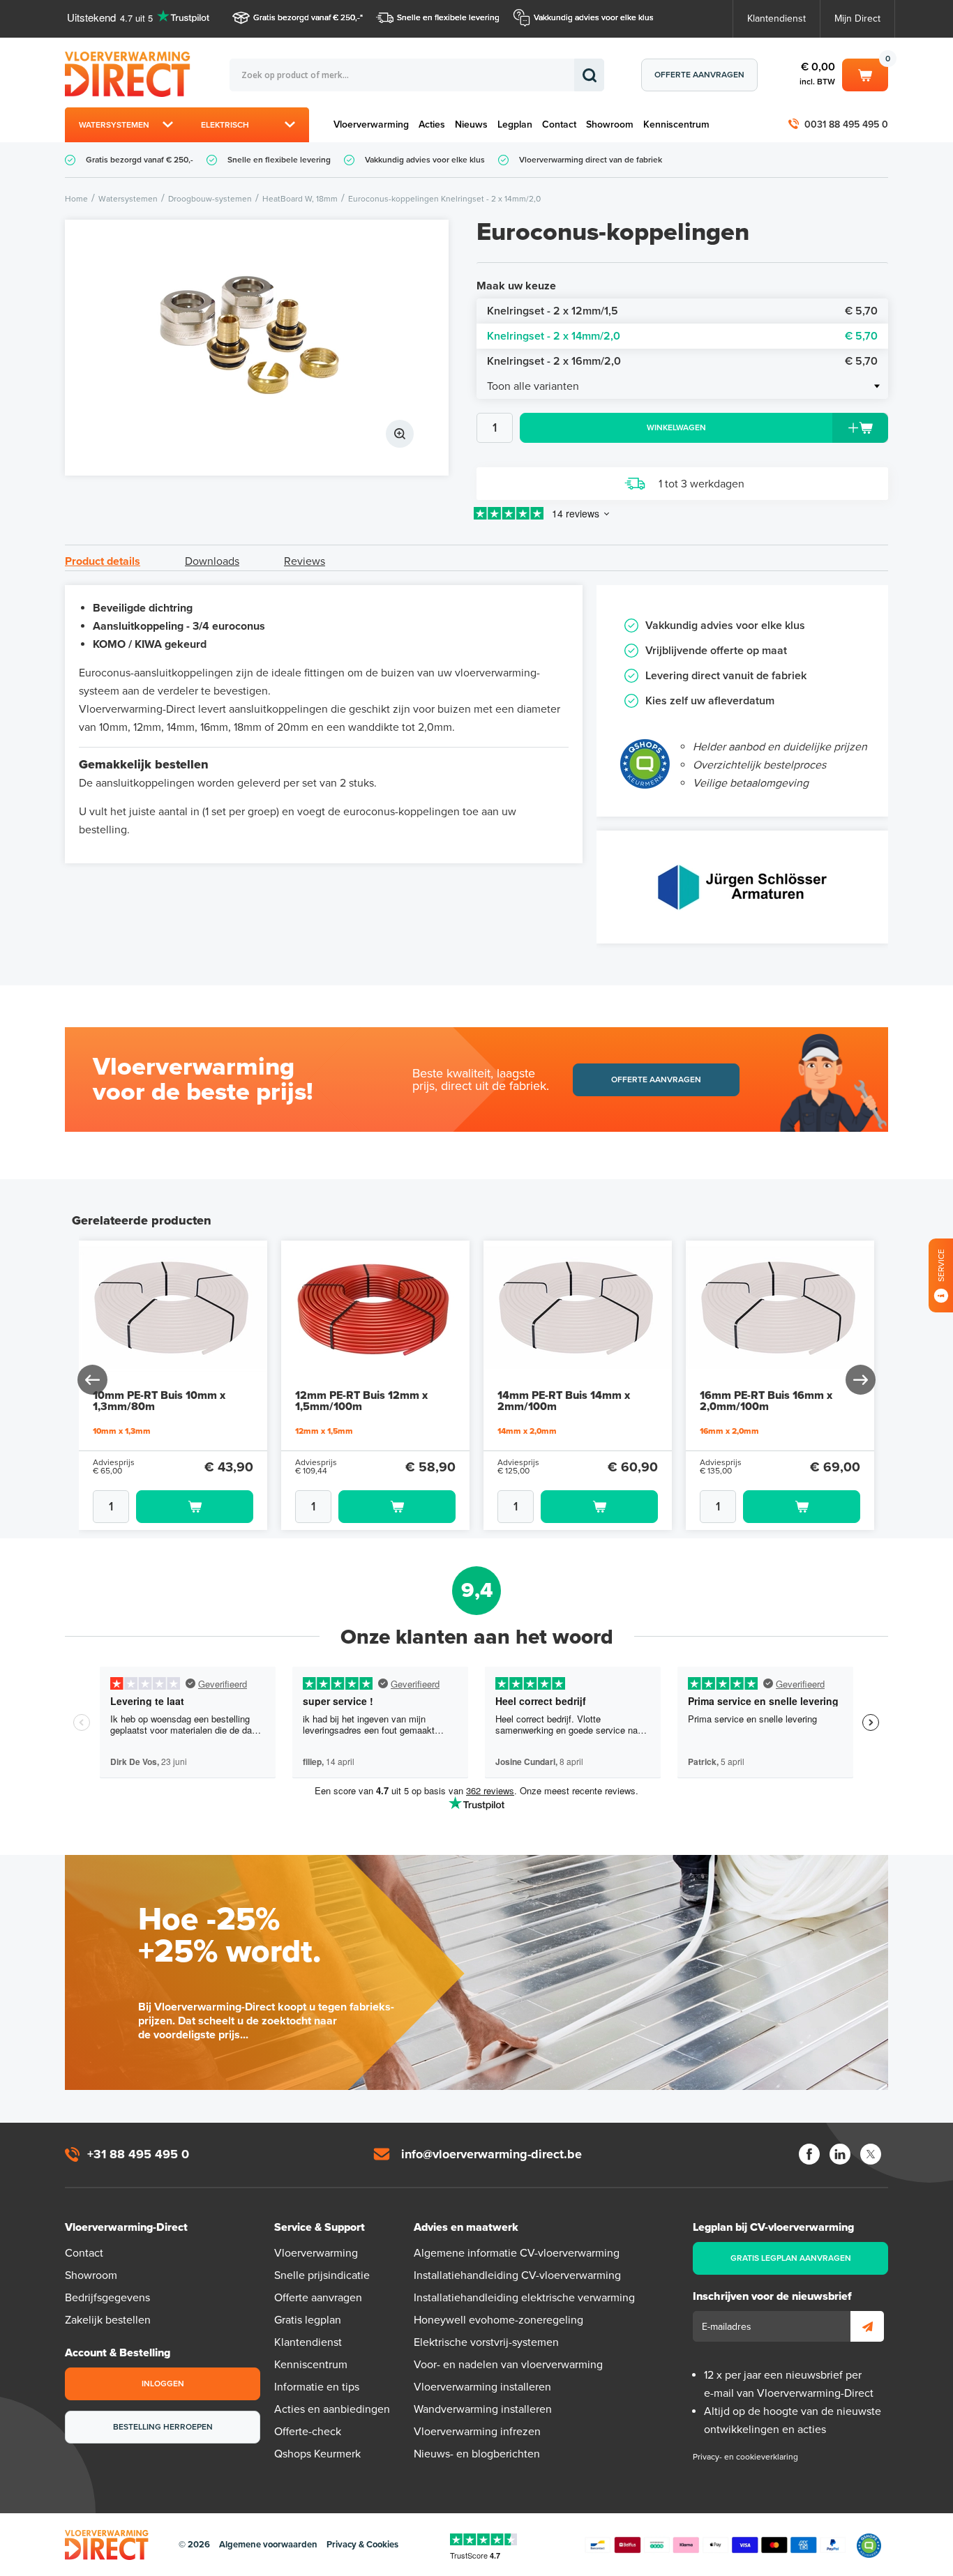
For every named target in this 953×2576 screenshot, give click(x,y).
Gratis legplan (308, 2320)
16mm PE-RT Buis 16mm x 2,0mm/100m (766, 1401)
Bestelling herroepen (163, 2427)
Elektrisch (225, 125)
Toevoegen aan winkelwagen (195, 1507)
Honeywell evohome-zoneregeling (498, 2320)
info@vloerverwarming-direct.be (491, 2154)
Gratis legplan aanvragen (791, 2258)
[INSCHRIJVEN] (867, 2326)
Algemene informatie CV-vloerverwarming (517, 2253)
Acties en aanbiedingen (332, 2409)
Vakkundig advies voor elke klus (594, 17)
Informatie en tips (317, 2387)
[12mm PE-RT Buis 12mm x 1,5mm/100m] (375, 1312)
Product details (103, 561)
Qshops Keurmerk (317, 2454)
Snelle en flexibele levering (448, 17)
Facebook (809, 2154)
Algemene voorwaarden (268, 2545)
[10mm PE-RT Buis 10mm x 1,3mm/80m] (173, 1312)
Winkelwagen (865, 73)
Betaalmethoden (715, 2545)
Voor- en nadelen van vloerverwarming (508, 2365)
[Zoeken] (589, 75)
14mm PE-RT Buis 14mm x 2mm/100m (564, 1401)
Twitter (871, 2154)
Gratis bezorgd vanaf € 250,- (307, 17)
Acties (432, 124)
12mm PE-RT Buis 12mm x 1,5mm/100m (361, 1401)
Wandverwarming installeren (483, 2409)
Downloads (212, 561)
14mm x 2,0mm (527, 1431)
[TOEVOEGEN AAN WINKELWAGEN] (173, 1507)
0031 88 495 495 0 (846, 124)
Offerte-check (308, 2432)
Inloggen (163, 2384)
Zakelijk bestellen (108, 2320)
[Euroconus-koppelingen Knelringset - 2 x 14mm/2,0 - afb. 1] (257, 348)
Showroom (610, 124)
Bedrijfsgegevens (107, 2298)
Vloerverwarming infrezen (477, 2432)
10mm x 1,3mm (122, 1431)
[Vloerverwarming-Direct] (131, 74)
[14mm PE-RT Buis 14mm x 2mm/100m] (578, 1312)
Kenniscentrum (676, 124)
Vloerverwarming (371, 124)
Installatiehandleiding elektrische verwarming (524, 2298)
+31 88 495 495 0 (138, 2154)
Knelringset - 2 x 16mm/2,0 (682, 361)
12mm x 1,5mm (324, 1431)
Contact (559, 124)
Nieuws (471, 124)
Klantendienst (776, 18)
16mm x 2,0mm (729, 1431)
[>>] (860, 1380)
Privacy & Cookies (362, 2545)
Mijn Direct (857, 18)
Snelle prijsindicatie (322, 2275)
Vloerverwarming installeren (482, 2387)
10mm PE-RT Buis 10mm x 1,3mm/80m (159, 1401)
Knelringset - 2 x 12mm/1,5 (682, 311)
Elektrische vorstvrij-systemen (486, 2342)
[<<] (93, 1380)
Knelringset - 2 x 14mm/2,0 (682, 336)
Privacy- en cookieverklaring (745, 2457)
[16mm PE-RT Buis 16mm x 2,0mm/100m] (780, 1312)
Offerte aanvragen (699, 75)
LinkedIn (840, 2154)
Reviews (305, 561)
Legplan (515, 124)
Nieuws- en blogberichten (477, 2454)
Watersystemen (114, 125)
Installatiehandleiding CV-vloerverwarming (517, 2275)
